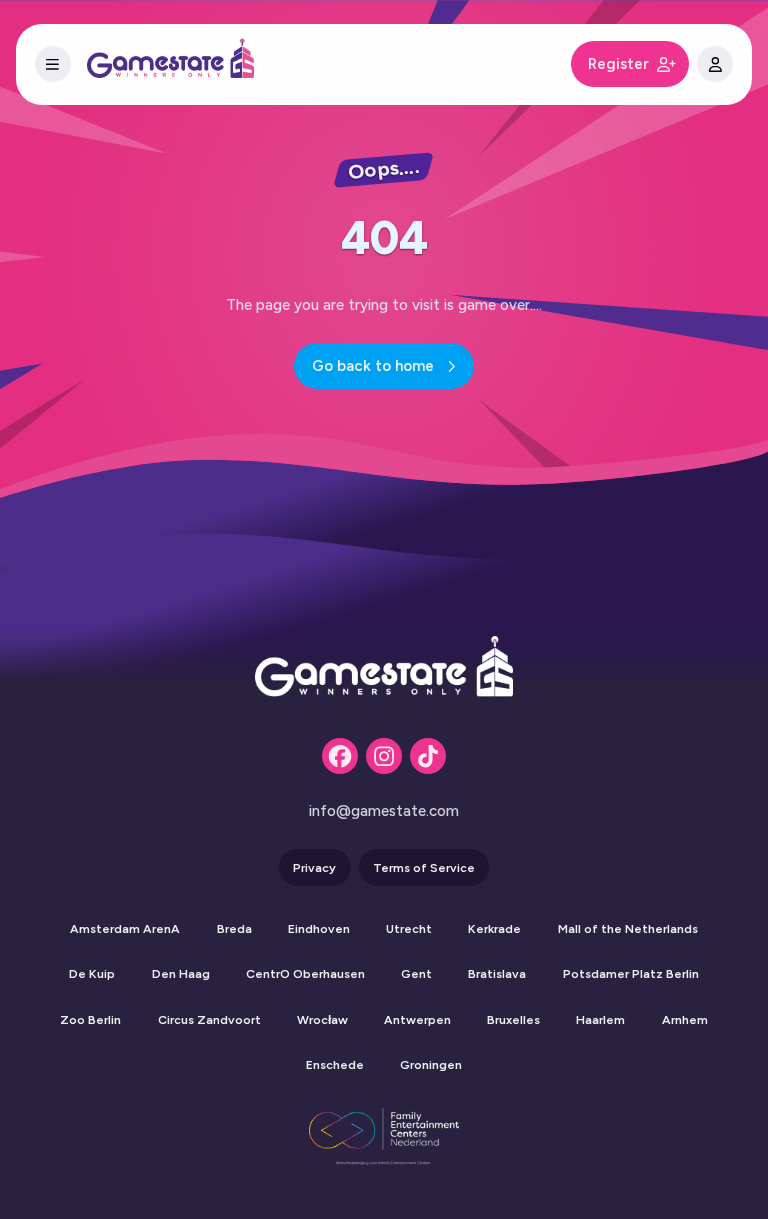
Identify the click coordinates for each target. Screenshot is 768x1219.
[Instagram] (384, 756)
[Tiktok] (428, 756)
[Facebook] (340, 756)
